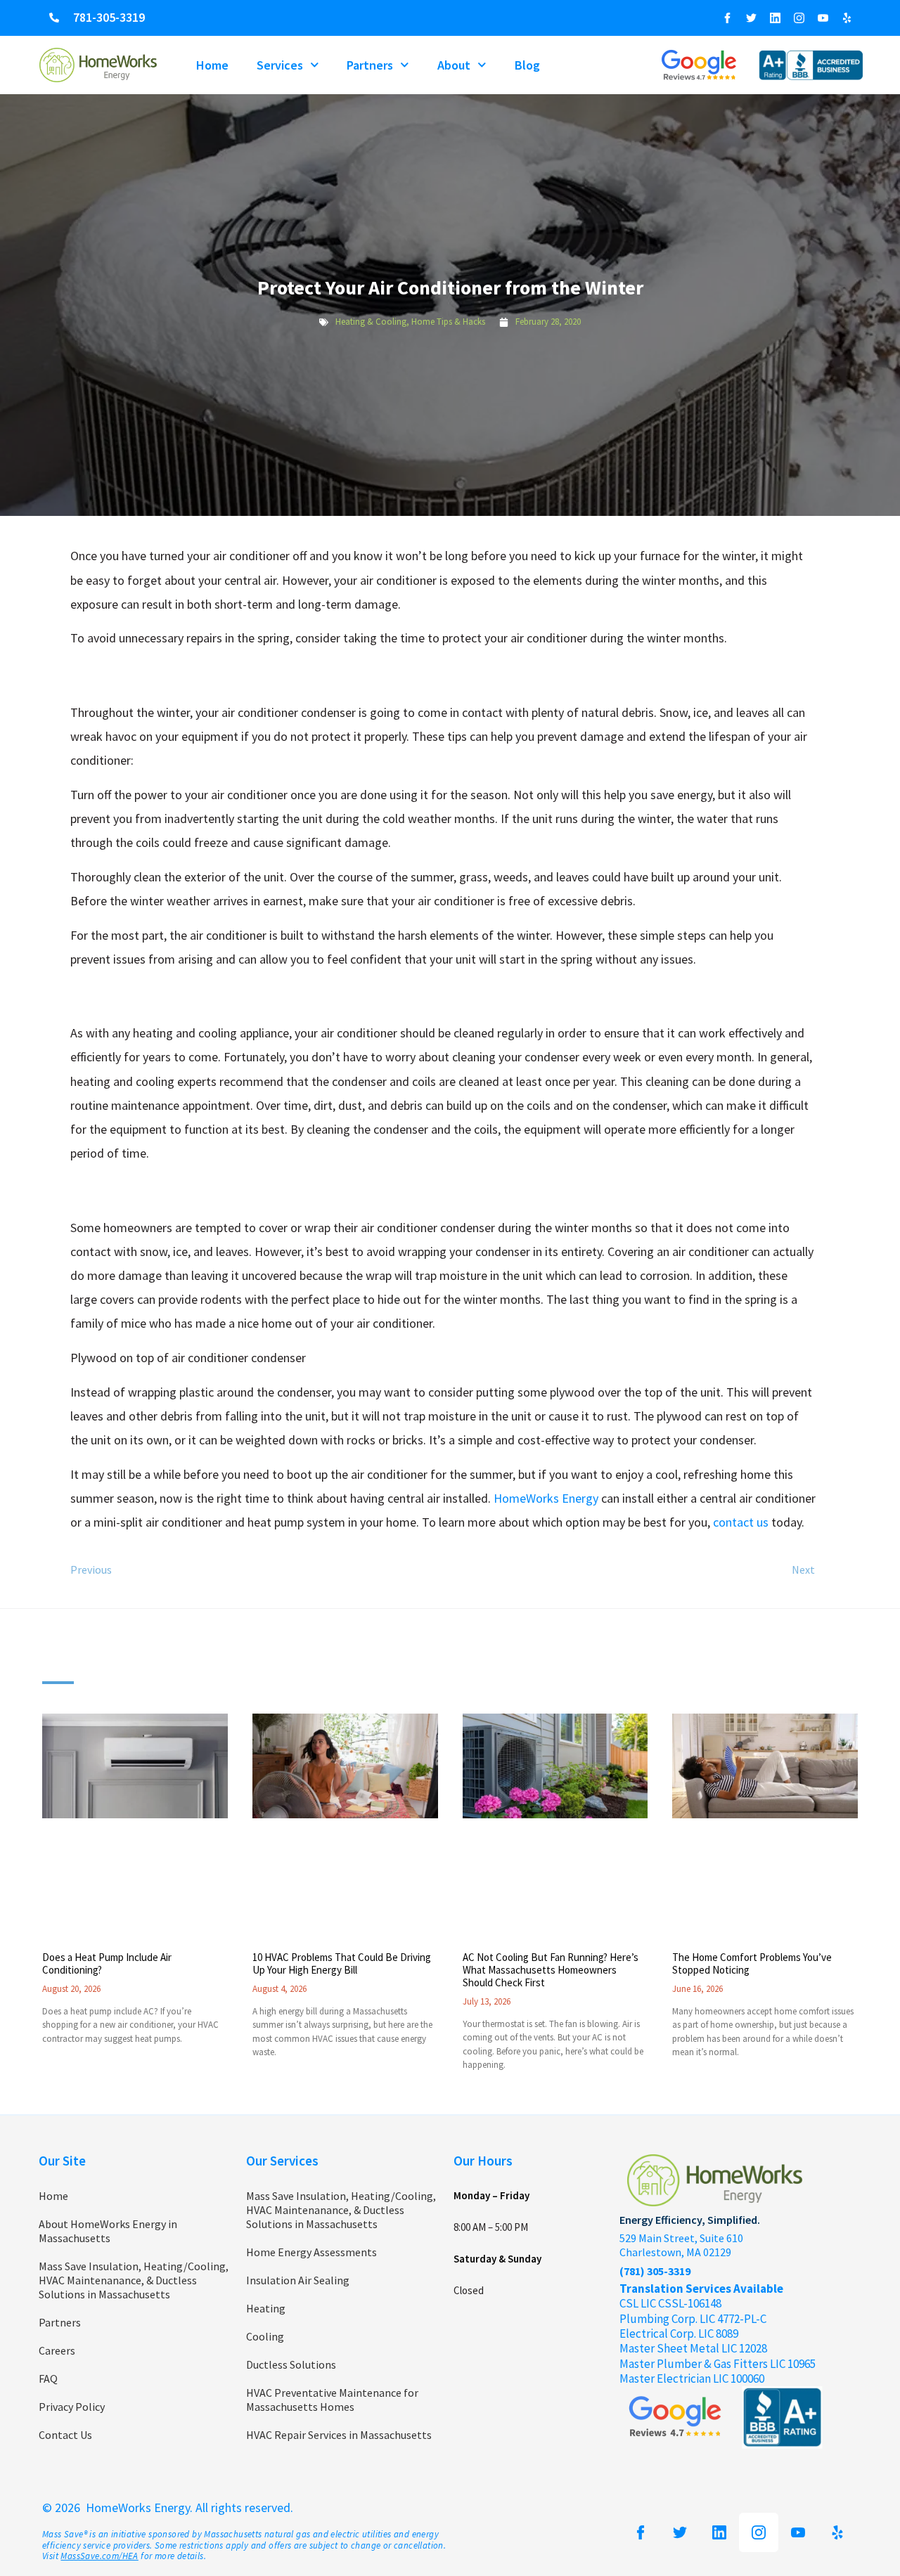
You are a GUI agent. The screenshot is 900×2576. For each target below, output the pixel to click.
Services (280, 65)
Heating (266, 2308)
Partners (370, 65)
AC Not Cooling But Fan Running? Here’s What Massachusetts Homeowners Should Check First (551, 1970)
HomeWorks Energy (546, 1498)
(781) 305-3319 (655, 2271)
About (454, 65)
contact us (741, 1522)
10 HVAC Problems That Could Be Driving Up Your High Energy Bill (342, 1963)
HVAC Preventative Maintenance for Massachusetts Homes (332, 2400)
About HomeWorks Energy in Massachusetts (108, 2231)
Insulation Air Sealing (298, 2280)
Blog (527, 65)
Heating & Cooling (371, 322)
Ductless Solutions (291, 2364)
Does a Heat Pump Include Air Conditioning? (107, 1963)
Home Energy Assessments (311, 2252)
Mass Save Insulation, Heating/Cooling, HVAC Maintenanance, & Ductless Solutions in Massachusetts (134, 2280)
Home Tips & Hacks (448, 322)
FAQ (48, 2378)
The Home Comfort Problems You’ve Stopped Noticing (752, 1963)
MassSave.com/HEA (99, 2556)
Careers (57, 2350)
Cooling (265, 2336)
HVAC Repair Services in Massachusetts (339, 2435)
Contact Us (65, 2435)
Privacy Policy (72, 2407)
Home (212, 65)
